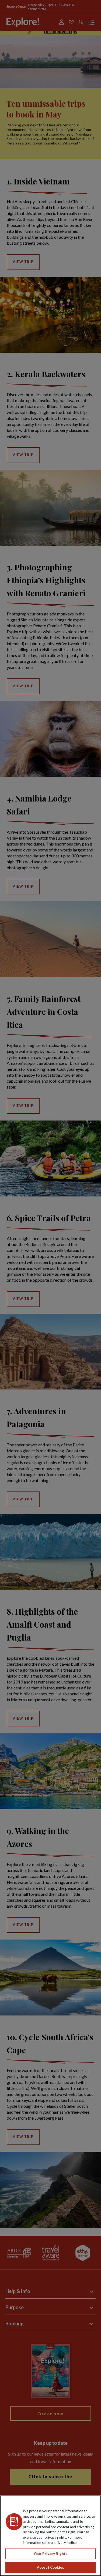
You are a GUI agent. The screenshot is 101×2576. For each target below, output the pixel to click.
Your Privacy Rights (50, 2554)
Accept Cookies (50, 2567)
